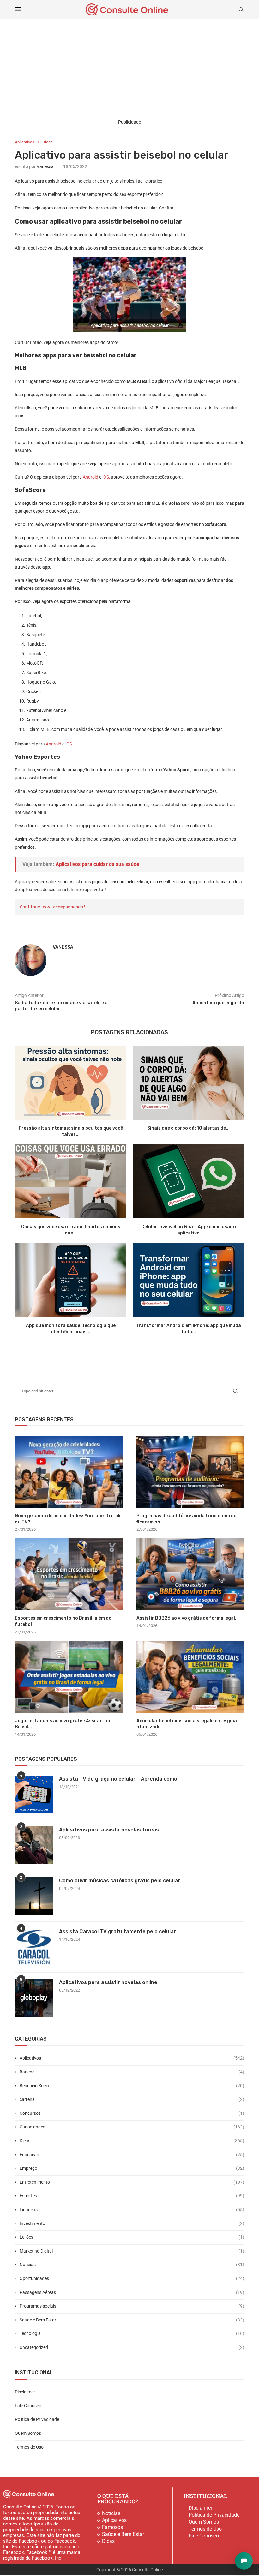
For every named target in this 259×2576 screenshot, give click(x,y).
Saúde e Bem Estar (132, 2320)
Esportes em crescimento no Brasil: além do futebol (63, 1621)
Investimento (132, 2223)
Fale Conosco (28, 2406)
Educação (132, 2155)
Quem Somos (28, 2433)
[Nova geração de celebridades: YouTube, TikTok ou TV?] (69, 1472)
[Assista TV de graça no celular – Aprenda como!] (34, 1795)
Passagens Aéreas (132, 2292)
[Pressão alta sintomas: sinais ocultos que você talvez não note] (71, 1083)
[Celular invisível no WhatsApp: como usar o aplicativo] (188, 1181)
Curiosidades (132, 2127)
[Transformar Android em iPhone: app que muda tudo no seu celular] (188, 1280)
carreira (132, 2099)
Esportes (132, 2196)
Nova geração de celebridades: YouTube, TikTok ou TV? (68, 1519)
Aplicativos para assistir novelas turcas (109, 1830)
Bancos (132, 2072)
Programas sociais (132, 2306)
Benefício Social (132, 2086)
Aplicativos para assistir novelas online (108, 1982)
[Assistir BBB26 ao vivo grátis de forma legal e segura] (190, 1574)
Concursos (132, 2113)
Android (90, 477)
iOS (69, 744)
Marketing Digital (132, 2251)
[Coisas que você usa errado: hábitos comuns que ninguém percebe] (71, 1181)
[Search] (241, 9)
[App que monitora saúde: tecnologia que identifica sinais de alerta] (71, 1280)
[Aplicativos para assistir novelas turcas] (34, 1845)
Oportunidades (132, 2278)
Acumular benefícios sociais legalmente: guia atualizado (187, 1724)
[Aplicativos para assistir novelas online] (34, 1998)
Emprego (132, 2168)
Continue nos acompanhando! (53, 907)
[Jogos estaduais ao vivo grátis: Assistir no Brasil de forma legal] (69, 1677)
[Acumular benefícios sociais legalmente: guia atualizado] (190, 1677)
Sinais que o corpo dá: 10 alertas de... (188, 1128)
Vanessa (45, 166)
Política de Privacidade (37, 2419)
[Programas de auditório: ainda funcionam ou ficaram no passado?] (190, 1472)
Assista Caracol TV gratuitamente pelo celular (117, 1931)
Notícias (132, 2265)
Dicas (132, 2141)
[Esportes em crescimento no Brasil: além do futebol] (69, 1574)
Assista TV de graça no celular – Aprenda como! (119, 1779)
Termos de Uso (29, 2447)
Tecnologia (132, 2333)
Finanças (132, 2210)
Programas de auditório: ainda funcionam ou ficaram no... (187, 1519)
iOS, (106, 477)
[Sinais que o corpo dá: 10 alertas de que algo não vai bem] (188, 1083)
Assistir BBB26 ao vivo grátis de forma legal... (188, 1618)
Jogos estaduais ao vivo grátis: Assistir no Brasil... (63, 1724)
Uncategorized (132, 2347)
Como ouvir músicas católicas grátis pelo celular (120, 1881)
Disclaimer (25, 2392)
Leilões (132, 2237)
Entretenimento (132, 2182)
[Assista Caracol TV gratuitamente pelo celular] (34, 1947)
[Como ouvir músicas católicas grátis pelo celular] (34, 1896)
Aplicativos (132, 2058)
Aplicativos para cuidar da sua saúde (97, 864)
